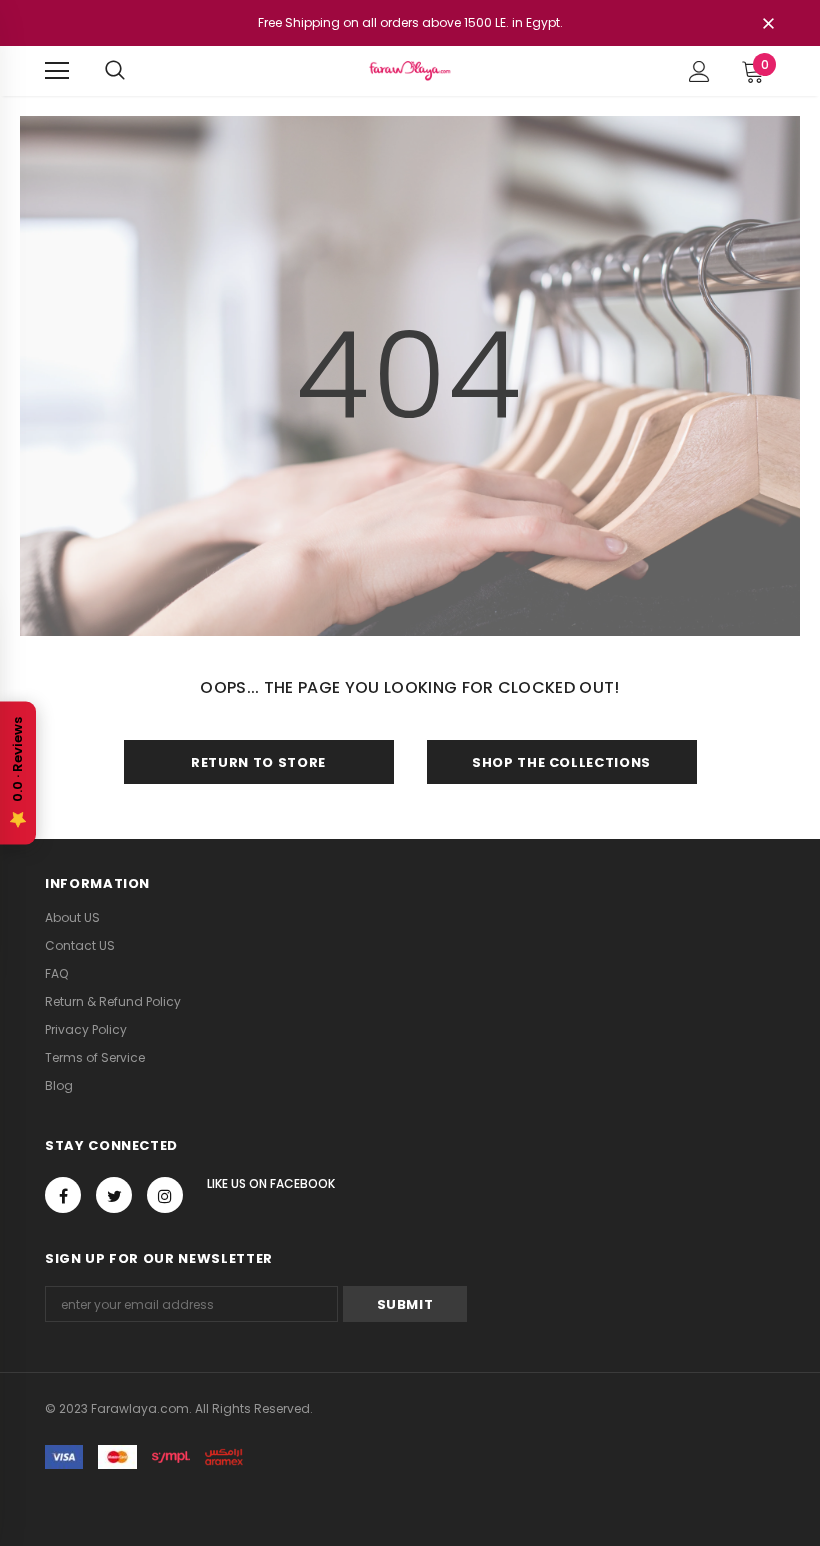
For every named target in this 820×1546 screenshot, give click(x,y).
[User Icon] (699, 71)
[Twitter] (114, 1195)
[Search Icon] (115, 71)
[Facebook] (63, 1195)
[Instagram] (165, 1195)
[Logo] (409, 70)
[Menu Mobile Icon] (57, 71)
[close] (768, 25)
